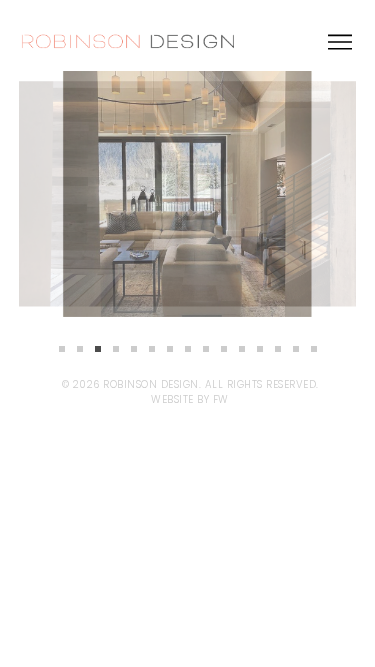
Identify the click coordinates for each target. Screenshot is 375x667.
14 (296, 349)
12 (260, 349)
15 (314, 349)
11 (242, 349)
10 (224, 349)
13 (278, 349)
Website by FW (190, 399)
